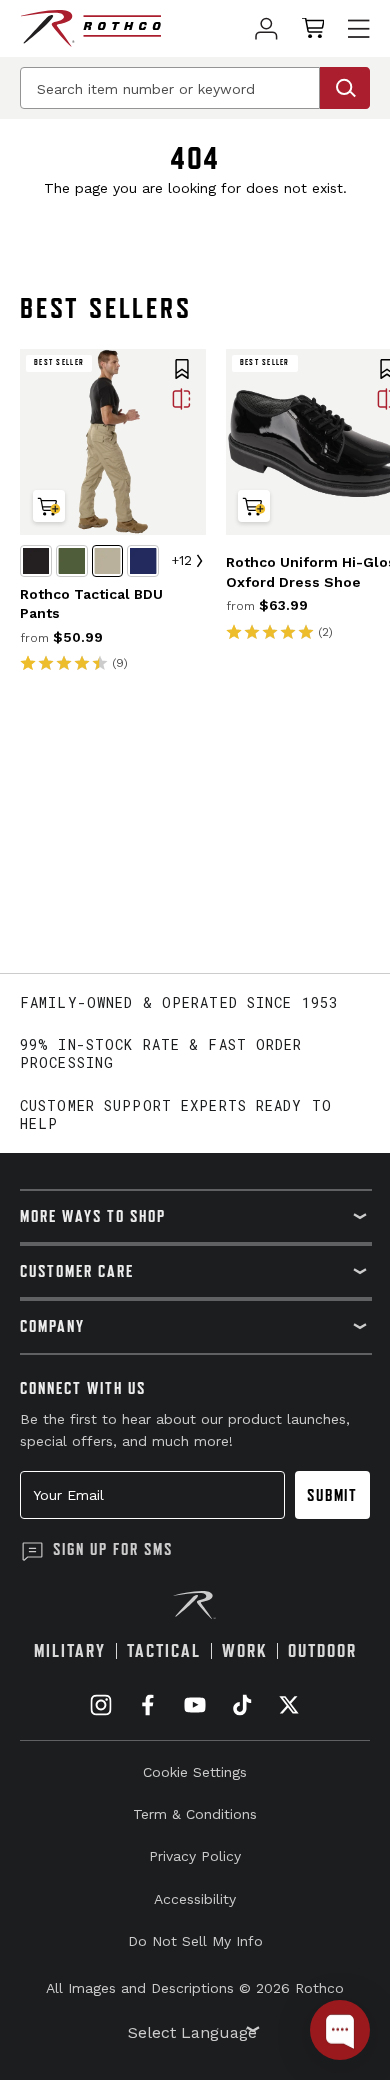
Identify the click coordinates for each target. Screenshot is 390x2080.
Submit (332, 1495)
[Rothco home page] (90, 28)
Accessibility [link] (195, 1899)
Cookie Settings (195, 1772)
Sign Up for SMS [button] (113, 1549)
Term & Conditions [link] (195, 1814)
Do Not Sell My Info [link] (195, 1941)
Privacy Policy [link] (195, 1856)
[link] (266, 28)
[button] (182, 371)
